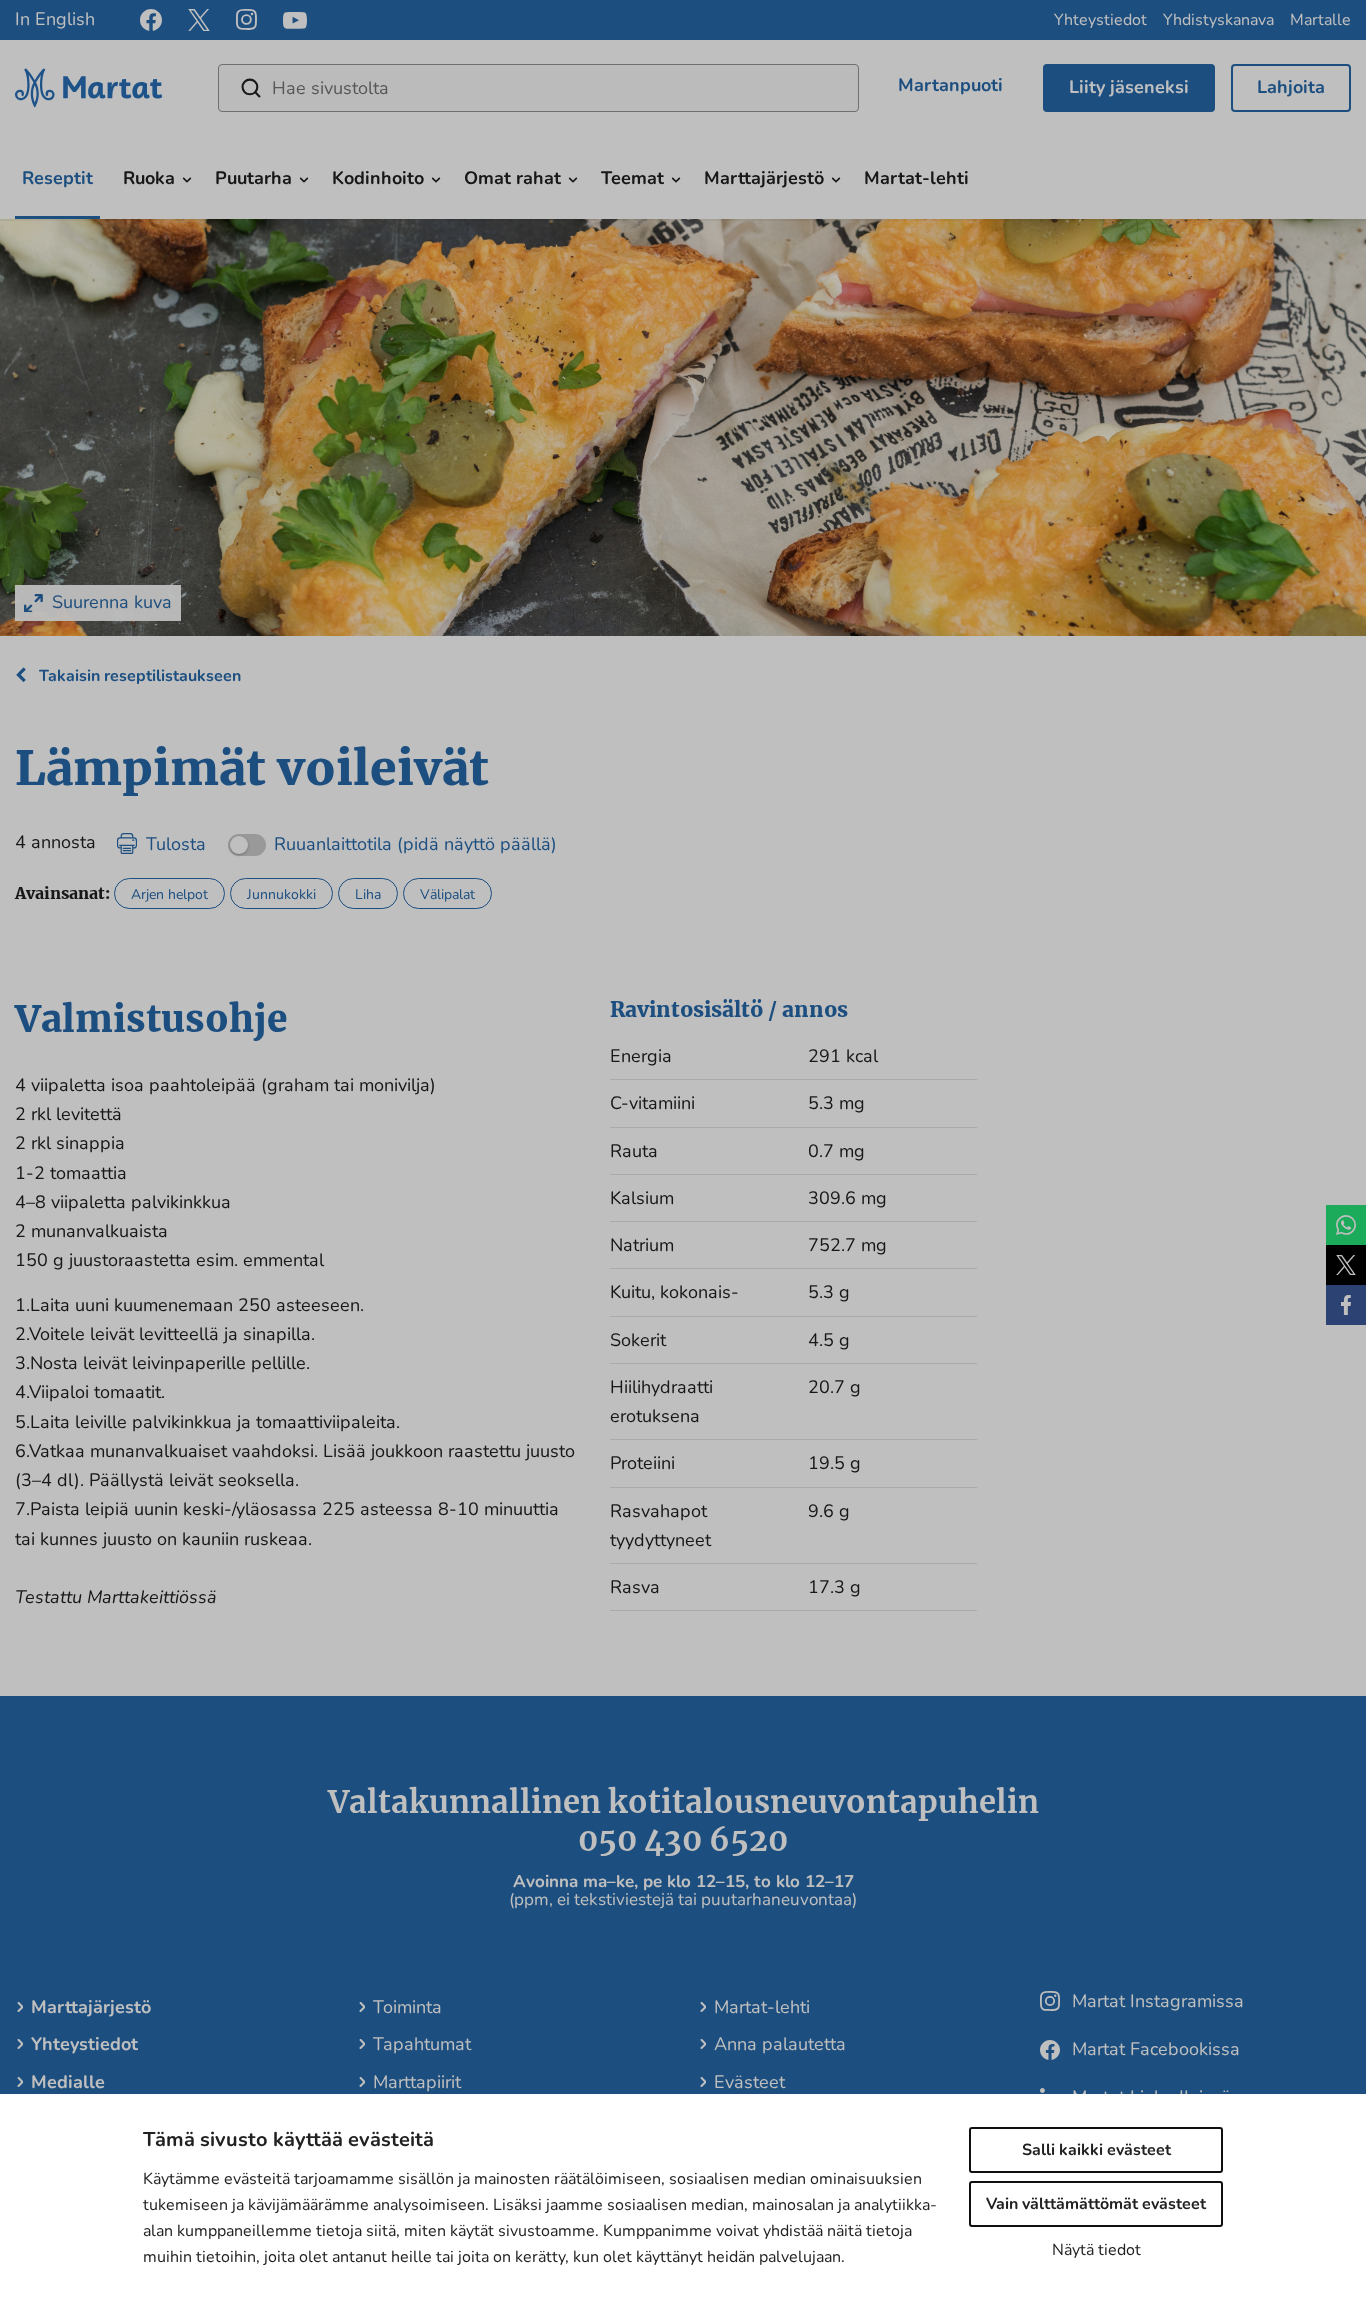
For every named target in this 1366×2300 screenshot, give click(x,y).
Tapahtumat (422, 2044)
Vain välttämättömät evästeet (1096, 2204)
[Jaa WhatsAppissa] (1346, 1225)
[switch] (392, 837)
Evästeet (749, 2082)
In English (55, 19)
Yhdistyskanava (1218, 20)
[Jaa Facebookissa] (1346, 1305)
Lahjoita (1291, 87)
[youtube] (295, 20)
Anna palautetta (780, 2044)
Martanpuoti (950, 85)
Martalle (1320, 20)
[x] (199, 20)
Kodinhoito (378, 178)
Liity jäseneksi (1129, 87)
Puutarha (253, 178)
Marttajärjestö (764, 178)
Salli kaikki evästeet (1096, 2150)
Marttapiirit (417, 2082)
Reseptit (57, 178)
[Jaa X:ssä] (1346, 1265)
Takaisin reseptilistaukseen (138, 676)
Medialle (68, 2082)
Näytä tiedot (1096, 2250)
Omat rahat (512, 178)
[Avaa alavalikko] (187, 177)
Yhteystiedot (1100, 20)
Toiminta (407, 2007)
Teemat (632, 178)
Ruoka (149, 178)
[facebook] (151, 20)
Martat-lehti (916, 178)
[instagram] (246, 20)
